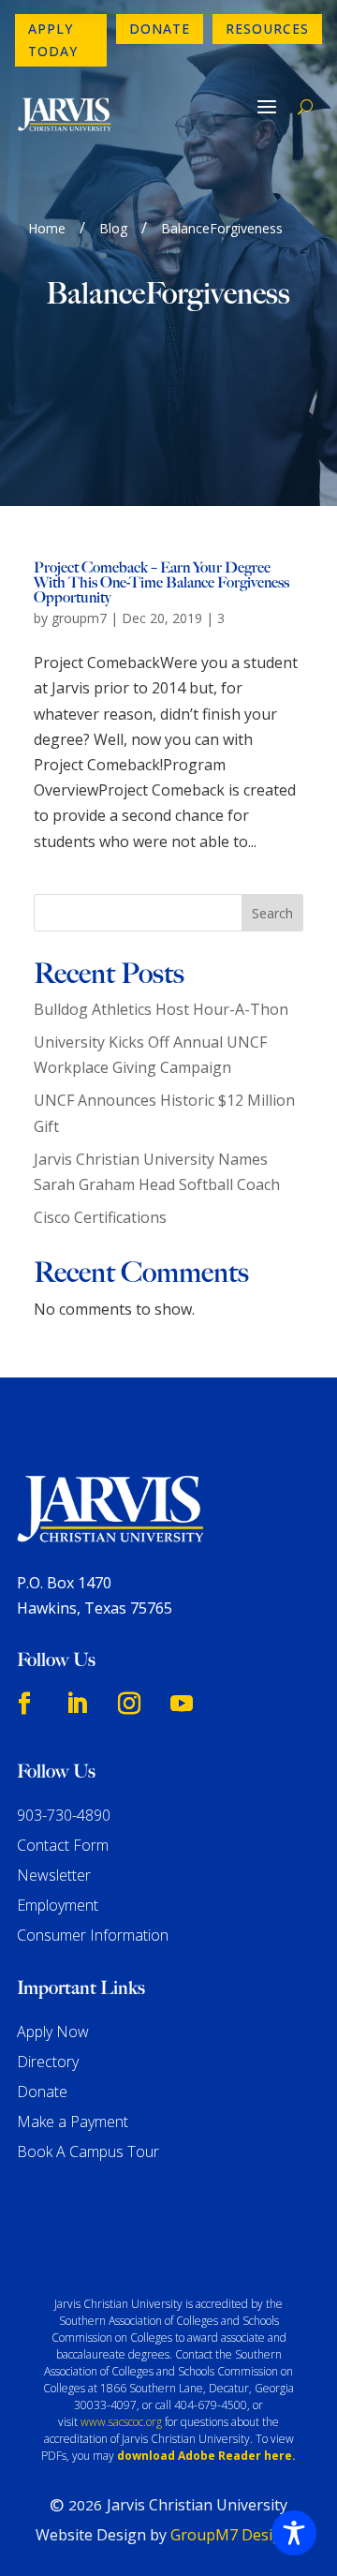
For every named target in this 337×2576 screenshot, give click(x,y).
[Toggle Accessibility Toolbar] (294, 2533)
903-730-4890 (64, 1815)
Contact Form (63, 1845)
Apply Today (53, 40)
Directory (48, 2062)
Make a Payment (73, 2122)
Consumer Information (93, 1935)
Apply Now (53, 2032)
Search (272, 913)
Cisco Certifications (100, 1217)
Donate (160, 29)
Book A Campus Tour (88, 2152)
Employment (58, 1905)
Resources (267, 29)
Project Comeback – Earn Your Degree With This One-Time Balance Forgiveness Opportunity (161, 582)
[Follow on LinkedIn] (77, 1704)
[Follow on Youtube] (182, 1704)
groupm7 (79, 618)
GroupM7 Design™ (236, 2535)
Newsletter (54, 1875)
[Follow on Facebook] (24, 1704)
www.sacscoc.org (121, 2422)
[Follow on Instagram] (129, 1704)
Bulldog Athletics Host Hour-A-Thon (161, 1009)
